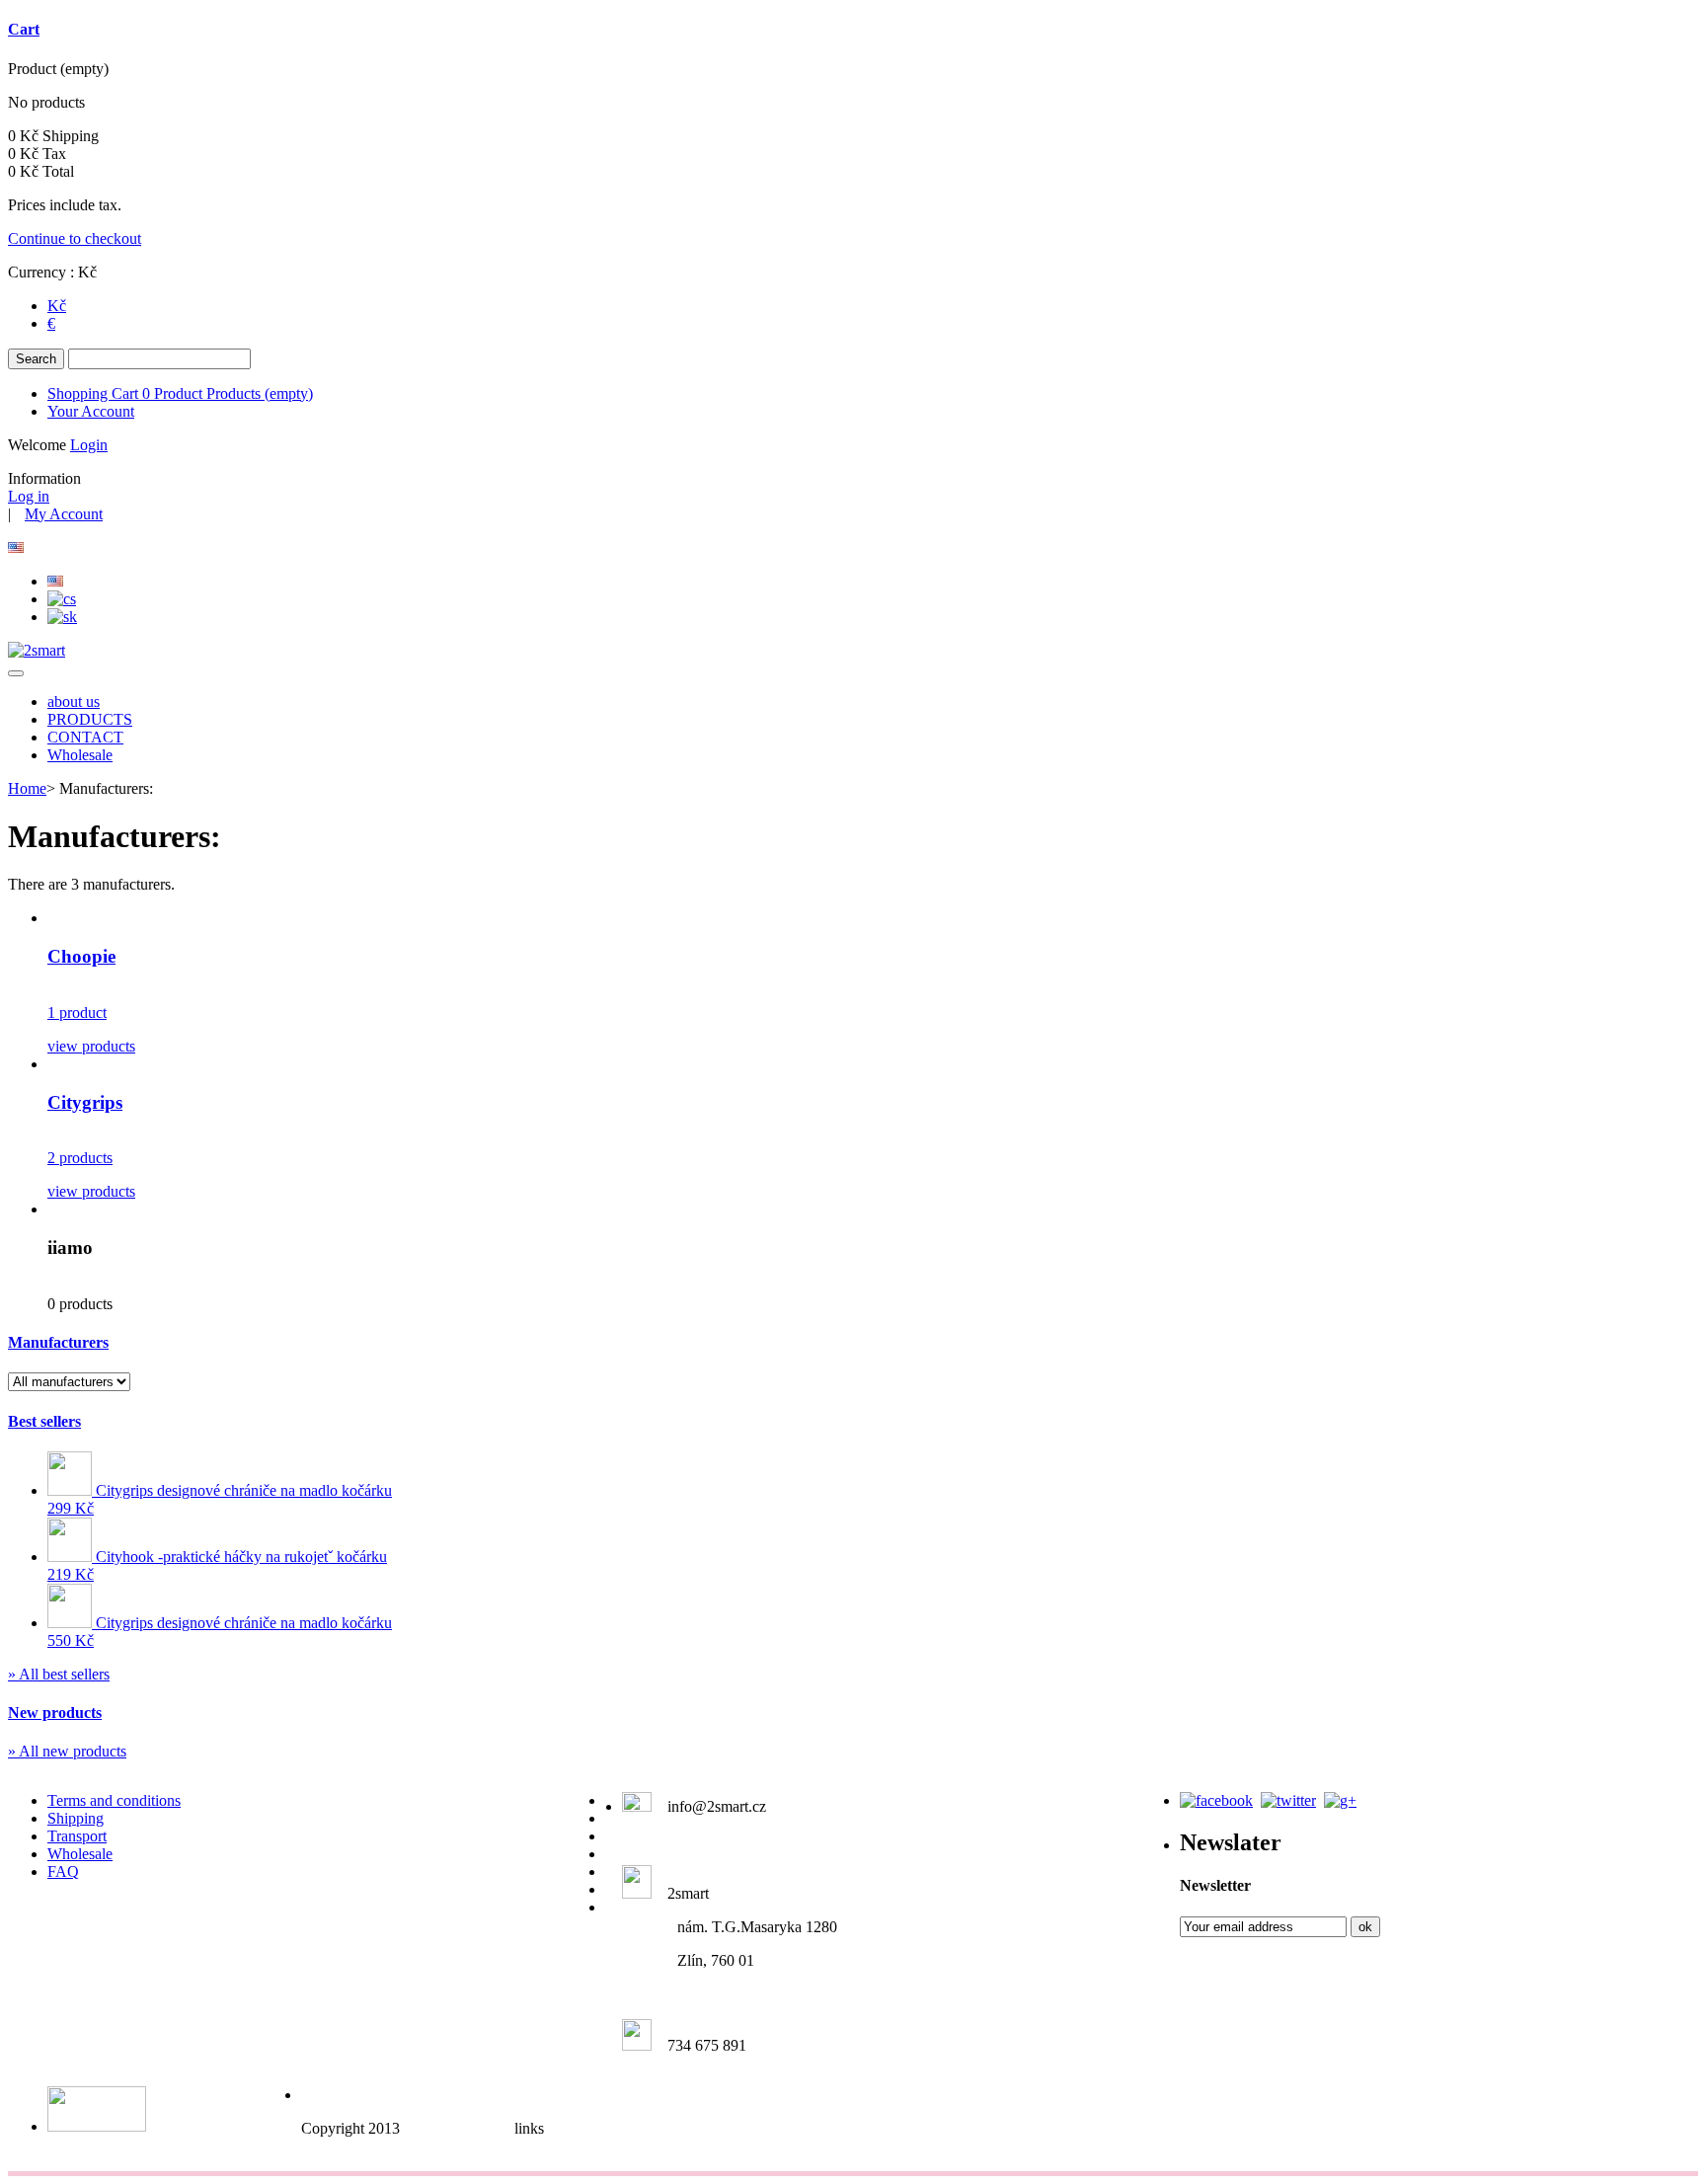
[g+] (1340, 1800)
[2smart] (37, 650)
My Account (64, 514)
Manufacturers (58, 1342)
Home (27, 788)
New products (55, 1713)
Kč (57, 306)
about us (74, 702)
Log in (29, 496)
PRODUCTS (90, 719)
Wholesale (80, 755)
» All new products (67, 1751)
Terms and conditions (114, 1800)
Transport (77, 1836)
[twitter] (1288, 1800)
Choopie (81, 956)
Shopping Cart (180, 393)
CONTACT (85, 737)
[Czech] (62, 599)
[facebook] (1216, 1800)
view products (91, 1046)
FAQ (63, 1872)
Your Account (91, 411)
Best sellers (44, 1421)
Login (89, 445)
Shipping (76, 1818)
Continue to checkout (75, 238)
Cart (24, 29)
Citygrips (85, 1102)
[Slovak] (62, 617)
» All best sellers (59, 1674)
